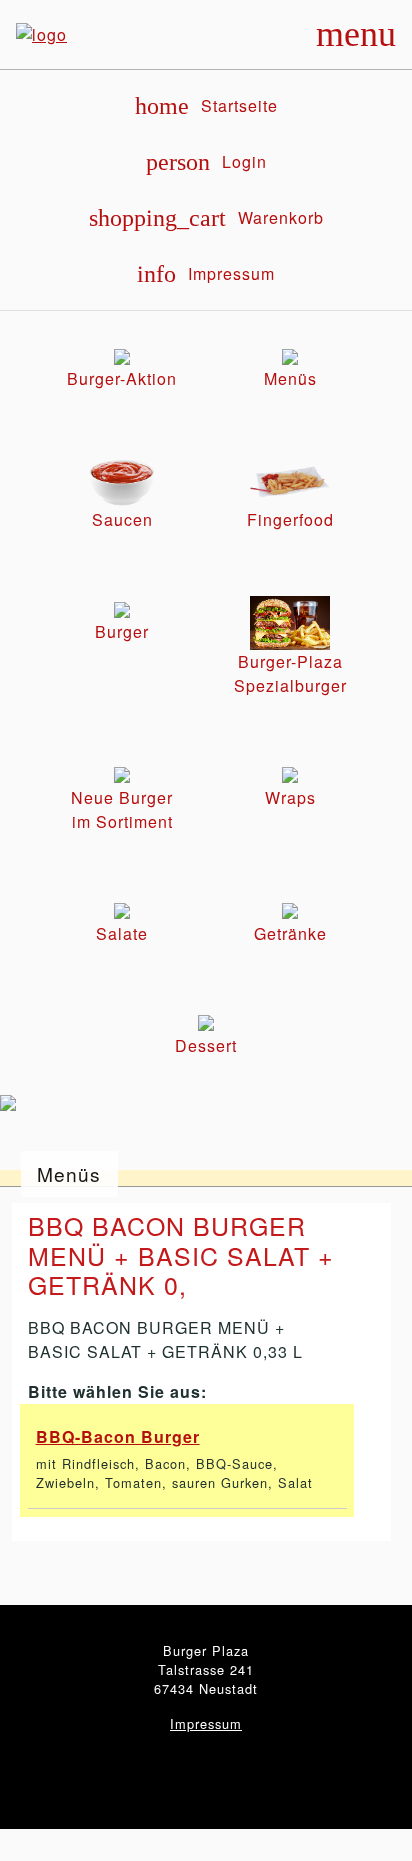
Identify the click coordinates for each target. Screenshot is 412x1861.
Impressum (206, 1723)
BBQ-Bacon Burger (118, 1436)
